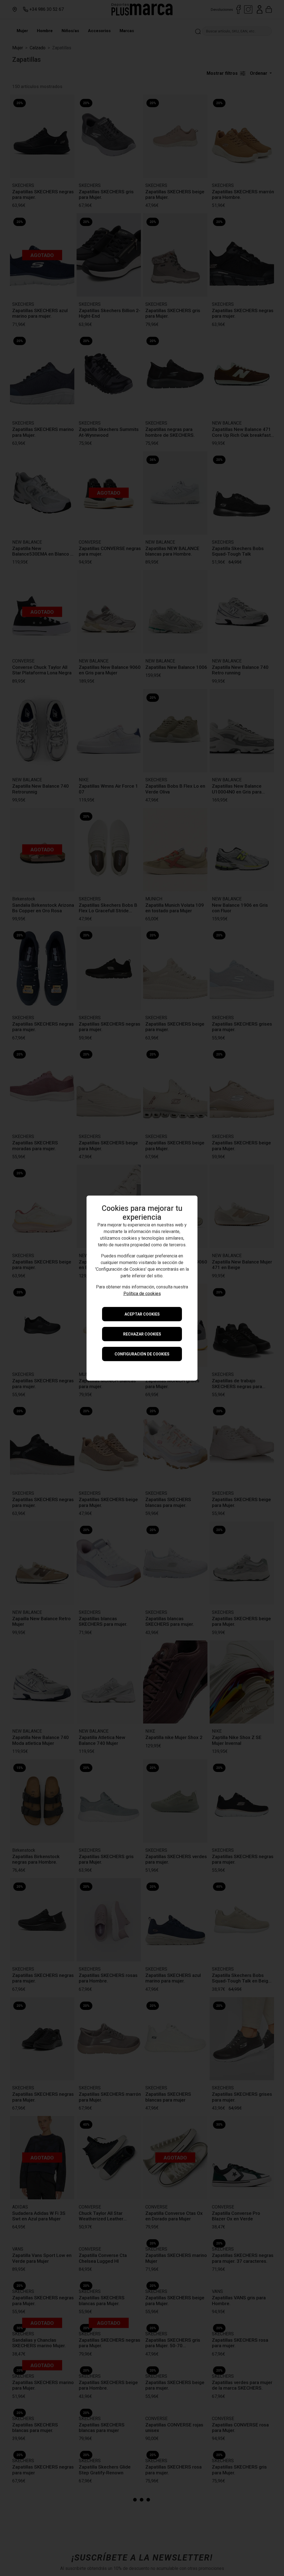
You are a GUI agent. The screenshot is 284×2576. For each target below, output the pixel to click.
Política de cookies (142, 1294)
